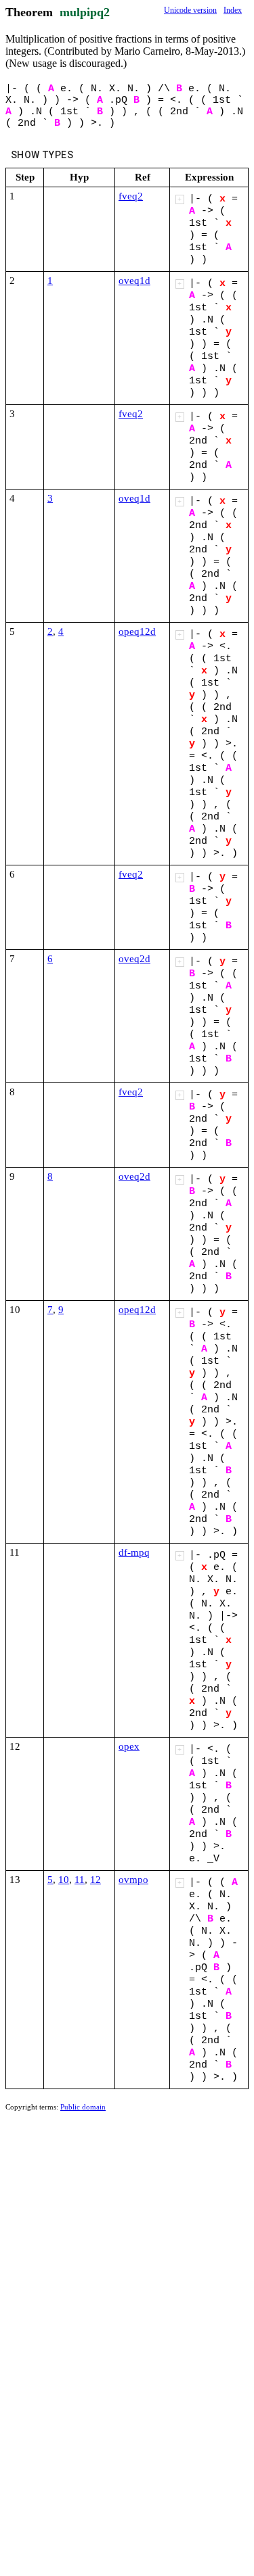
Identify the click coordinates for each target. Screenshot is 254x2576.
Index (233, 10)
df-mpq (134, 1552)
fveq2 (131, 196)
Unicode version (190, 10)
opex (129, 1746)
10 (64, 1880)
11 (80, 1880)
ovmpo (133, 1880)
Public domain (83, 2107)
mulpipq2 (85, 12)
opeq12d (137, 631)
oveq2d (134, 959)
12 (96, 1880)
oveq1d (134, 281)
